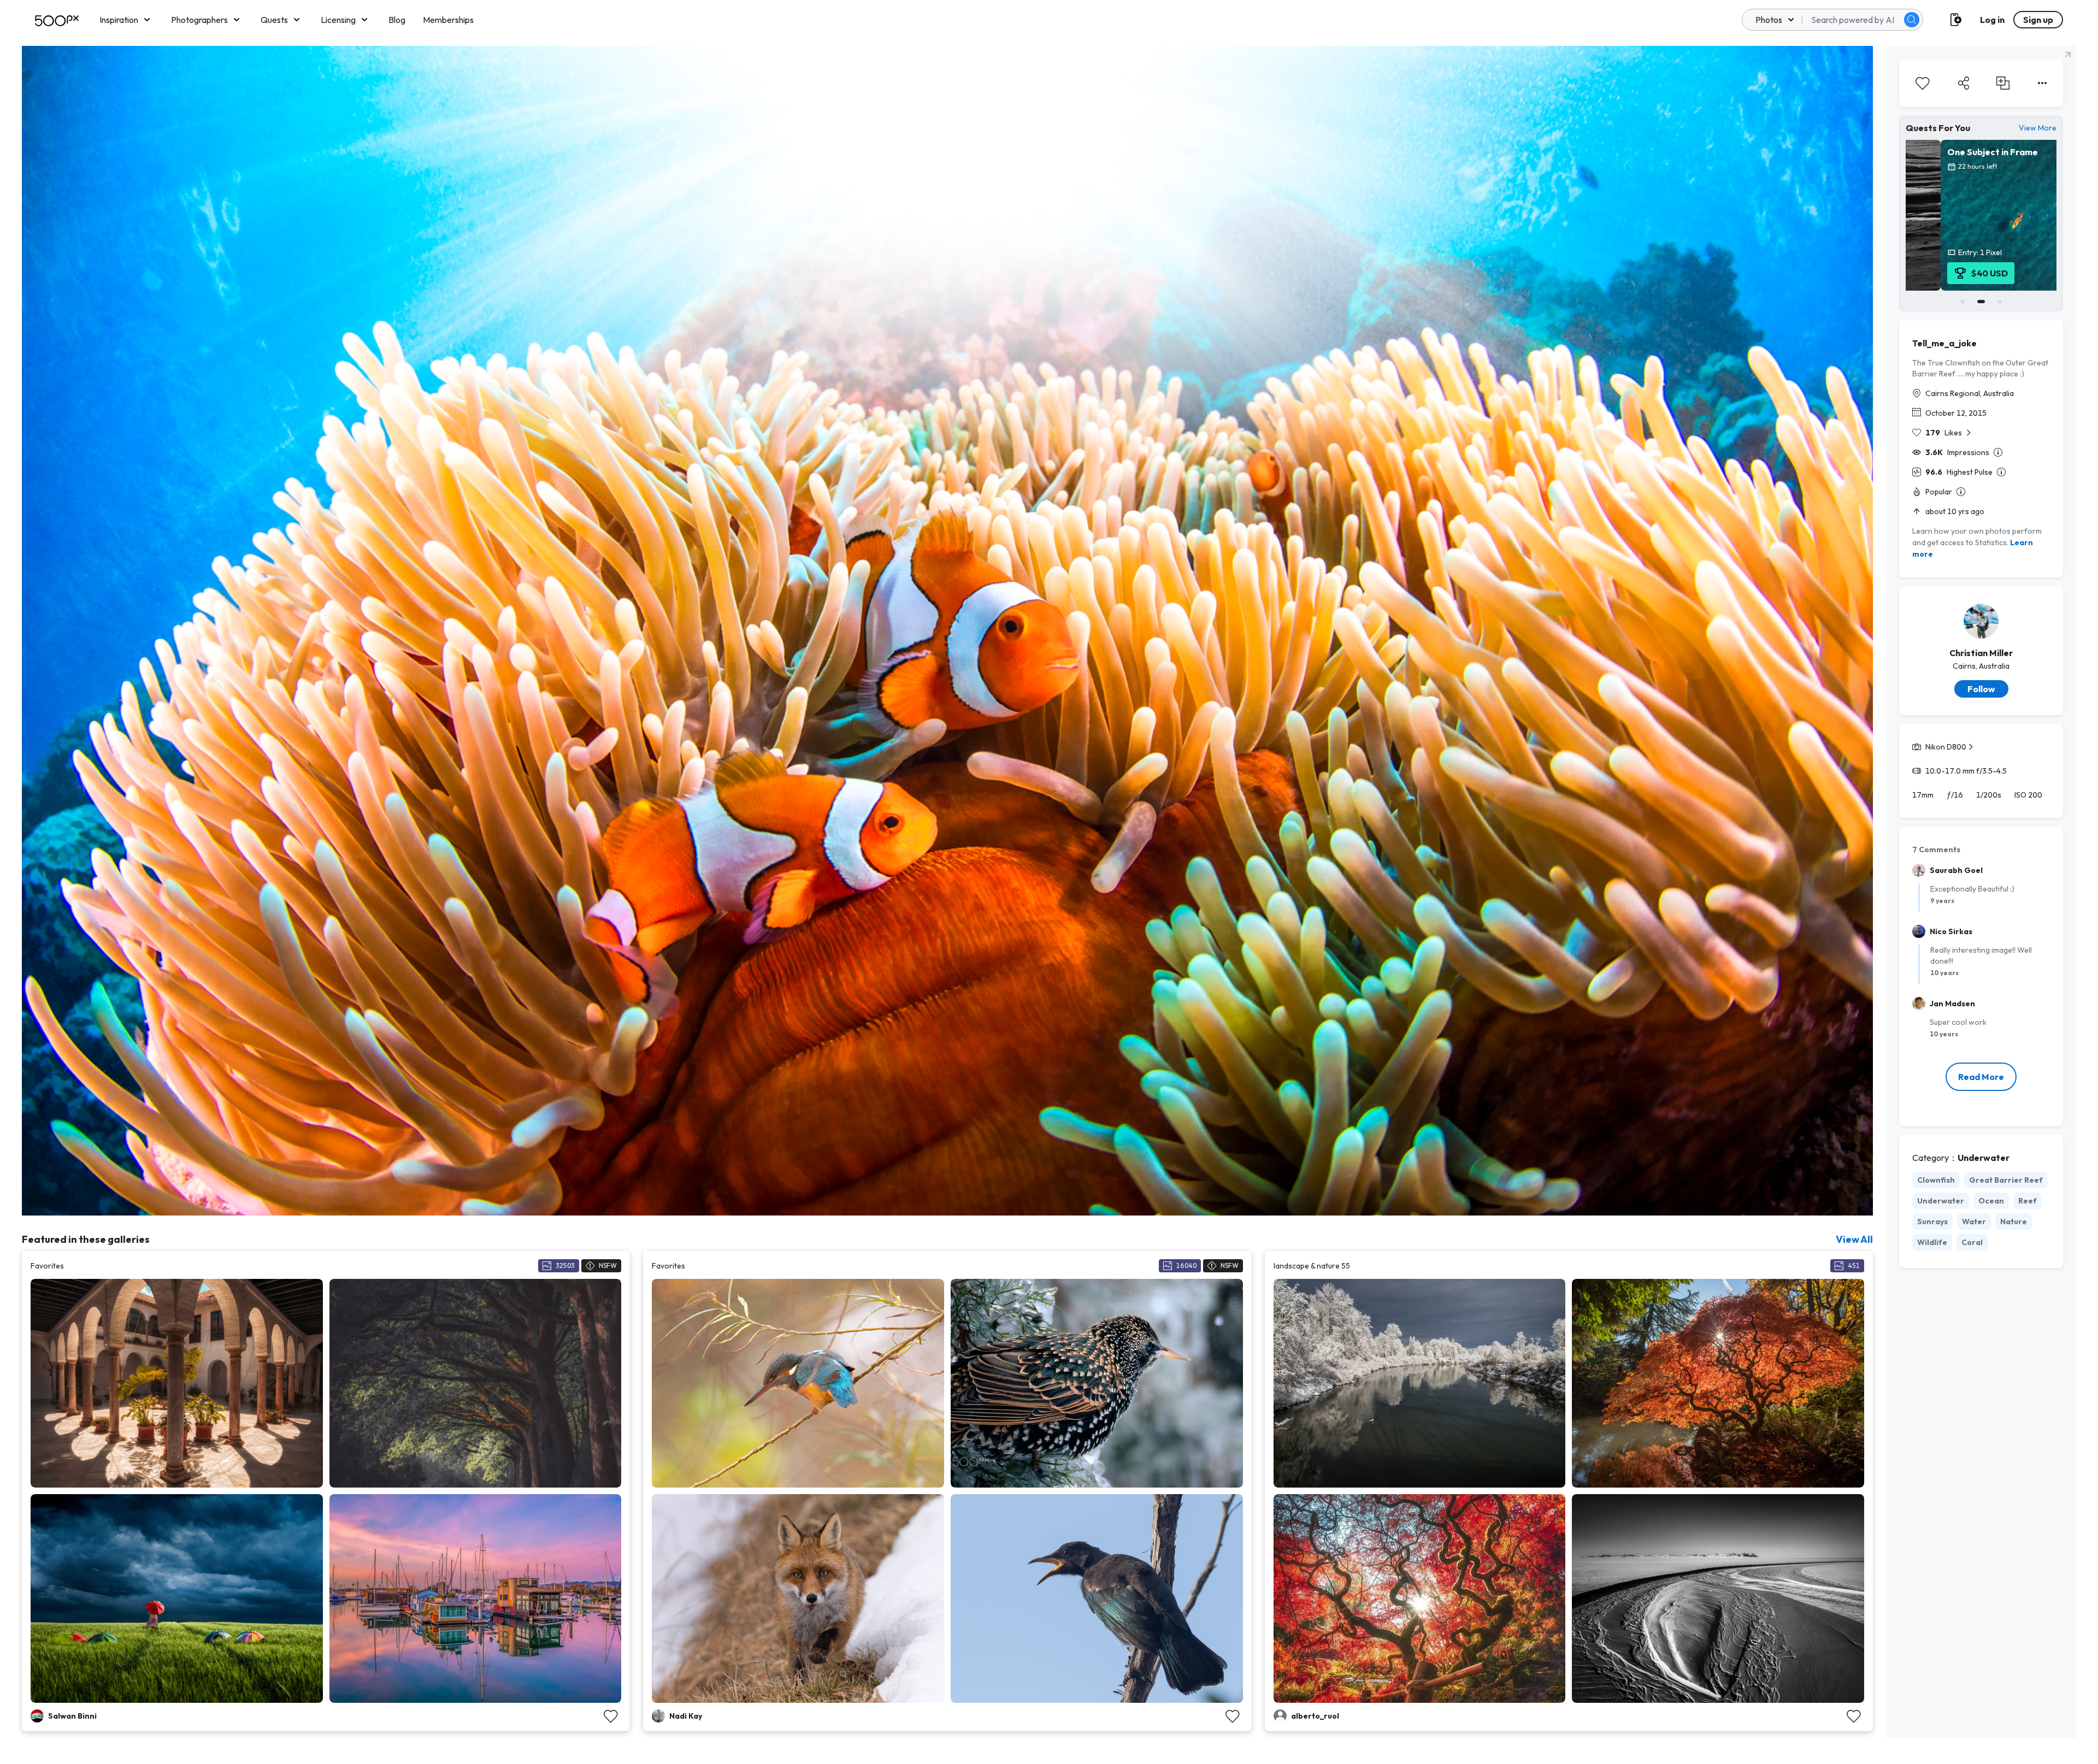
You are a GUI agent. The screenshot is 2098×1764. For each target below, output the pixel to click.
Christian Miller (1981, 653)
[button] (1912, 20)
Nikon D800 (1946, 747)
